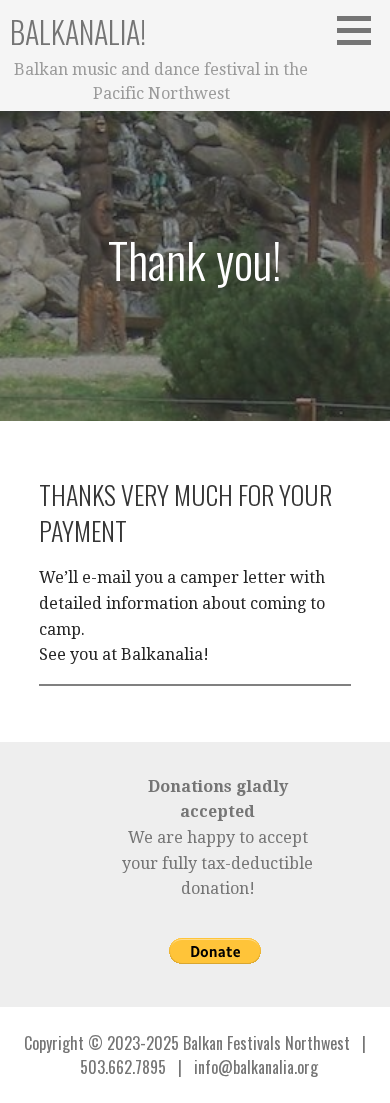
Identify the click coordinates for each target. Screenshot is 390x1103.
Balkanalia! (78, 31)
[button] (361, 30)
